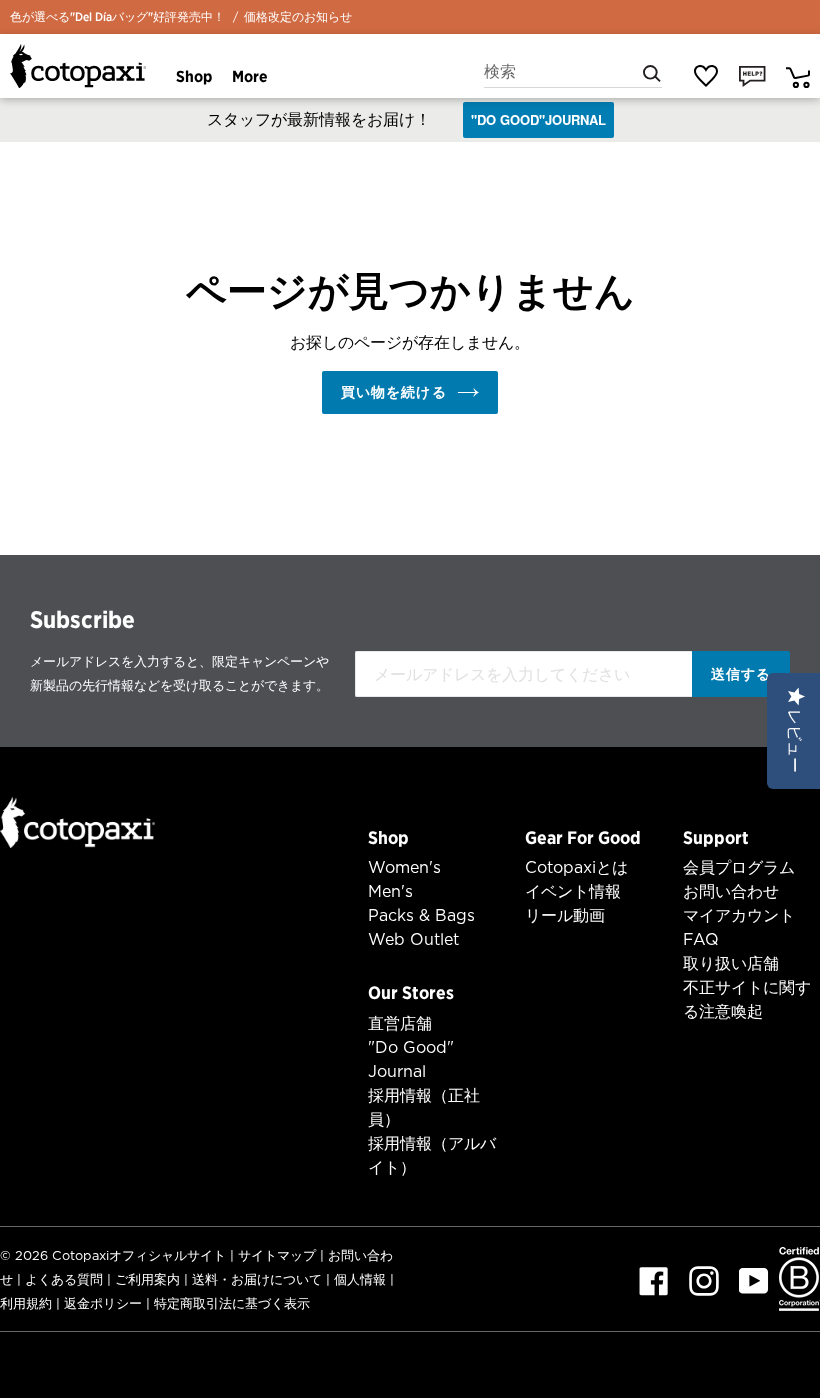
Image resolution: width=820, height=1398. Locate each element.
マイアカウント (739, 915)
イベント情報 (573, 891)
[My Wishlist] (705, 76)
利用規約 (26, 1303)
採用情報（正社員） (424, 1107)
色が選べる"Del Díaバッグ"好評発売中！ (117, 16)
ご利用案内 (147, 1279)
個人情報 (360, 1279)
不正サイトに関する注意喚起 (747, 999)
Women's (404, 867)
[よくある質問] (752, 75)
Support (716, 837)
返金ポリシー (103, 1303)
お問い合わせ (731, 891)
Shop (388, 837)
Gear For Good (583, 837)
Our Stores (411, 992)
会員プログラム (739, 867)
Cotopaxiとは (576, 867)
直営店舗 (400, 1023)
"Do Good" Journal (411, 1059)
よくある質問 (64, 1279)
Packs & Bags (421, 915)
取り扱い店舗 (731, 963)
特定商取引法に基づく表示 (232, 1303)
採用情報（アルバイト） (432, 1155)
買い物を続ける (394, 392)
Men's (390, 891)
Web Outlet (413, 939)
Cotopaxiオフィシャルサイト (139, 1255)
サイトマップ (277, 1255)
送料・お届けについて (257, 1279)
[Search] (652, 72)
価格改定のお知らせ (298, 16)
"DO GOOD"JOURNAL (538, 119)
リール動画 (565, 915)
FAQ (701, 939)
